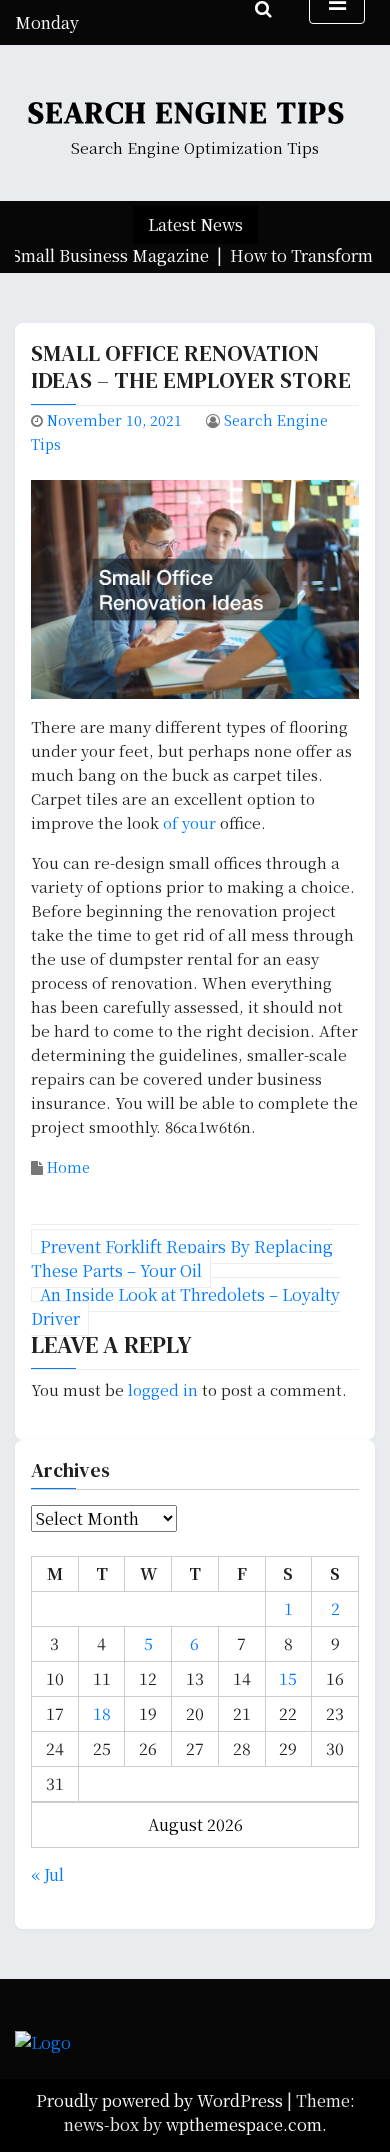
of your (189, 822)
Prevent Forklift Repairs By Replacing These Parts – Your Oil (182, 1258)
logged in (163, 1389)
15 (288, 1678)
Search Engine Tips (187, 112)
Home (68, 1167)
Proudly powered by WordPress (161, 2100)
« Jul (47, 1874)
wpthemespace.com (244, 2124)
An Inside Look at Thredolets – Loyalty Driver (185, 1306)
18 (102, 1713)
